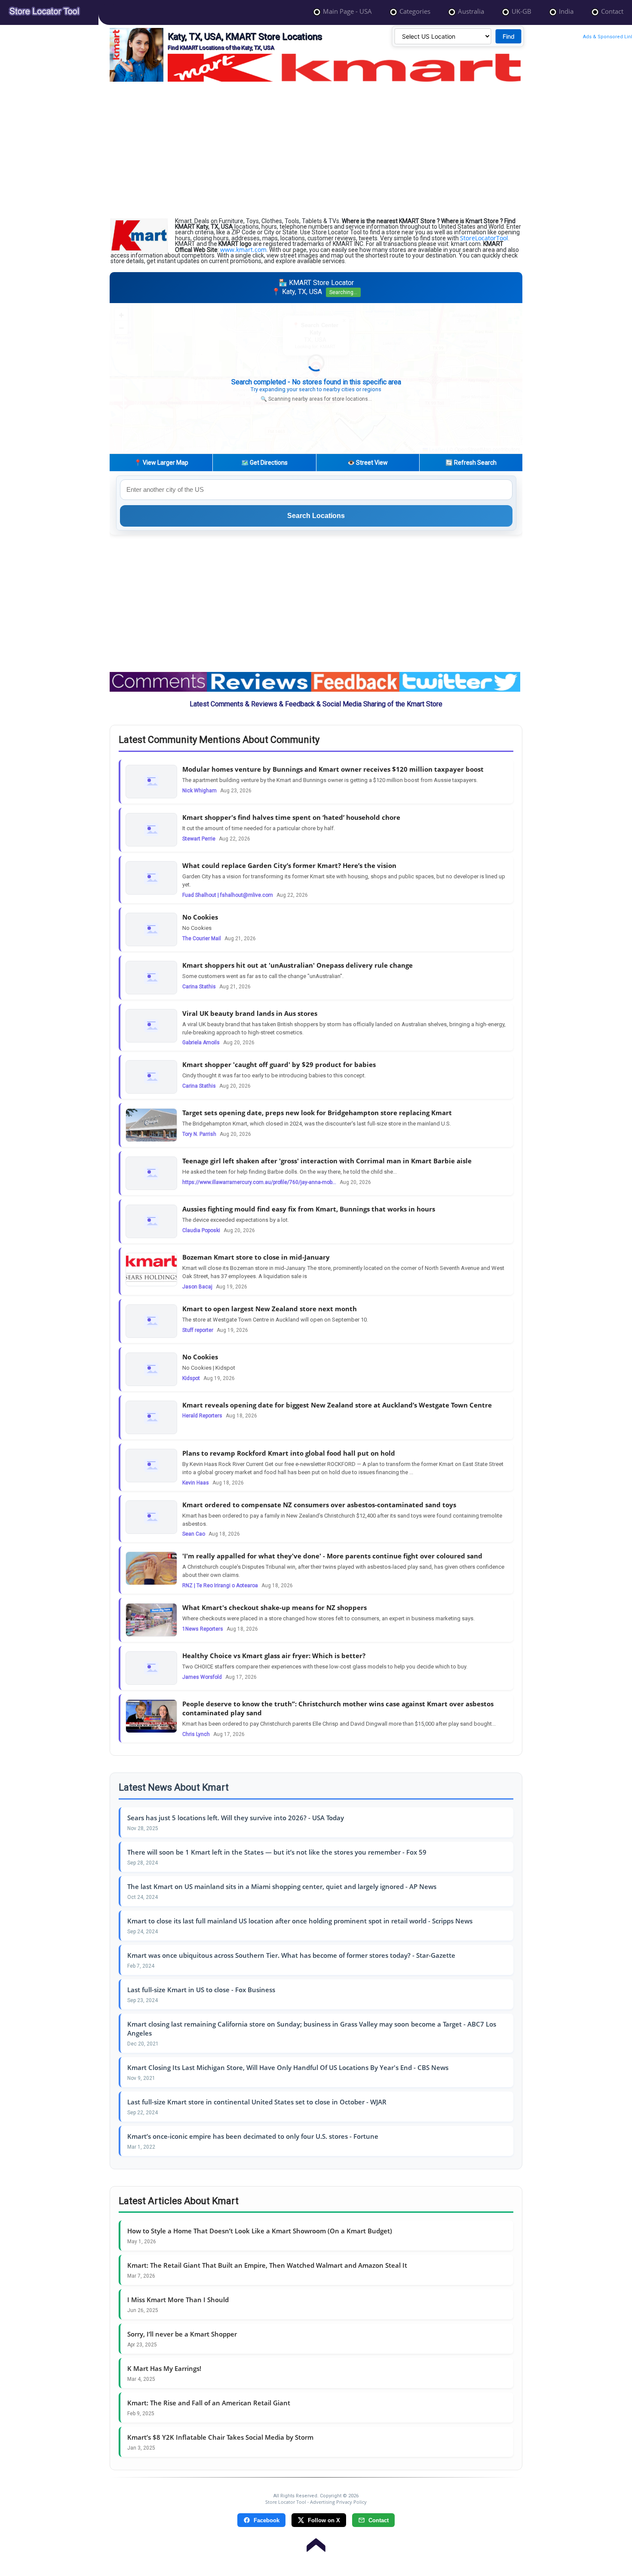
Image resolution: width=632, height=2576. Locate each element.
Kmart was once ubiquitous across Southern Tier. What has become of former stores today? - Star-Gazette (291, 1955)
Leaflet (437, 449)
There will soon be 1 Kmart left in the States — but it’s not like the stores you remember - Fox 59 (277, 1852)
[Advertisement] (316, 150)
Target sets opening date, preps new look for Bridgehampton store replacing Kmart (317, 1113)
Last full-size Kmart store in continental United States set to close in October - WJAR (257, 2102)
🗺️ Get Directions (264, 463)
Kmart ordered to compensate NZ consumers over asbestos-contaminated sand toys (319, 1505)
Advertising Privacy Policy (338, 2502)
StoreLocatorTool (484, 238)
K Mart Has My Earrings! (164, 2368)
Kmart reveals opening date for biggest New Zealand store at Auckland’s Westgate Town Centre (337, 1405)
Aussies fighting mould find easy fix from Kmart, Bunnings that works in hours (309, 1209)
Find (509, 36)
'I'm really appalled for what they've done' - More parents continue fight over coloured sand (332, 1556)
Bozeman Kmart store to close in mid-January (256, 1257)
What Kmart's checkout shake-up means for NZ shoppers (275, 1607)
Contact (379, 2520)
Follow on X (324, 2520)
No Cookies (200, 917)
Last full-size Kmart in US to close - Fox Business (201, 1990)
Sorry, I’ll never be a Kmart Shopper (182, 2334)
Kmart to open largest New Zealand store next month (270, 1309)
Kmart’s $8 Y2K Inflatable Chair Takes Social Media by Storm (220, 2437)
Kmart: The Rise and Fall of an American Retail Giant (209, 2403)
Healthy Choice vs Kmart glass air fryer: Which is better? (274, 1656)
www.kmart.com (243, 250)
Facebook (267, 2520)
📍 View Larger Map (161, 463)
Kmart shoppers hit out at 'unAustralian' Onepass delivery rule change (298, 965)
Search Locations (316, 516)
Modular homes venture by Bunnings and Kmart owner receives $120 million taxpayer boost (333, 769)
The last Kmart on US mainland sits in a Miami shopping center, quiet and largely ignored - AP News (282, 1886)
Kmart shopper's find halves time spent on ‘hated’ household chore (291, 817)
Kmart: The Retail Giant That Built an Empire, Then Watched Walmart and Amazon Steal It (267, 2265)
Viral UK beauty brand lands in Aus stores (250, 1013)
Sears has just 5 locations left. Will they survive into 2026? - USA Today (236, 1818)
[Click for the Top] (316, 2541)
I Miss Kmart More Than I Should (178, 2300)
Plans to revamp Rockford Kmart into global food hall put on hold (289, 1453)
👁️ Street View (368, 463)
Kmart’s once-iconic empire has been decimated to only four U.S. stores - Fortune (253, 2136)
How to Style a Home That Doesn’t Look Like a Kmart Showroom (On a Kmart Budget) (260, 2231)
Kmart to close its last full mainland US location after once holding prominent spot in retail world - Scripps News (300, 1921)
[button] (316, 370)
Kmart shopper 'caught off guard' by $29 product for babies (279, 1064)
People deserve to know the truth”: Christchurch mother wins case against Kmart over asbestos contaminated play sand (338, 1708)
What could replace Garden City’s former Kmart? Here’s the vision (289, 865)
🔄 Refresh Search (471, 463)
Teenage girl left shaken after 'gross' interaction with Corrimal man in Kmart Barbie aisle (327, 1161)
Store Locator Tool (286, 2502)
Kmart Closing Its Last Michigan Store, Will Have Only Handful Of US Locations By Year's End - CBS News (288, 2067)
